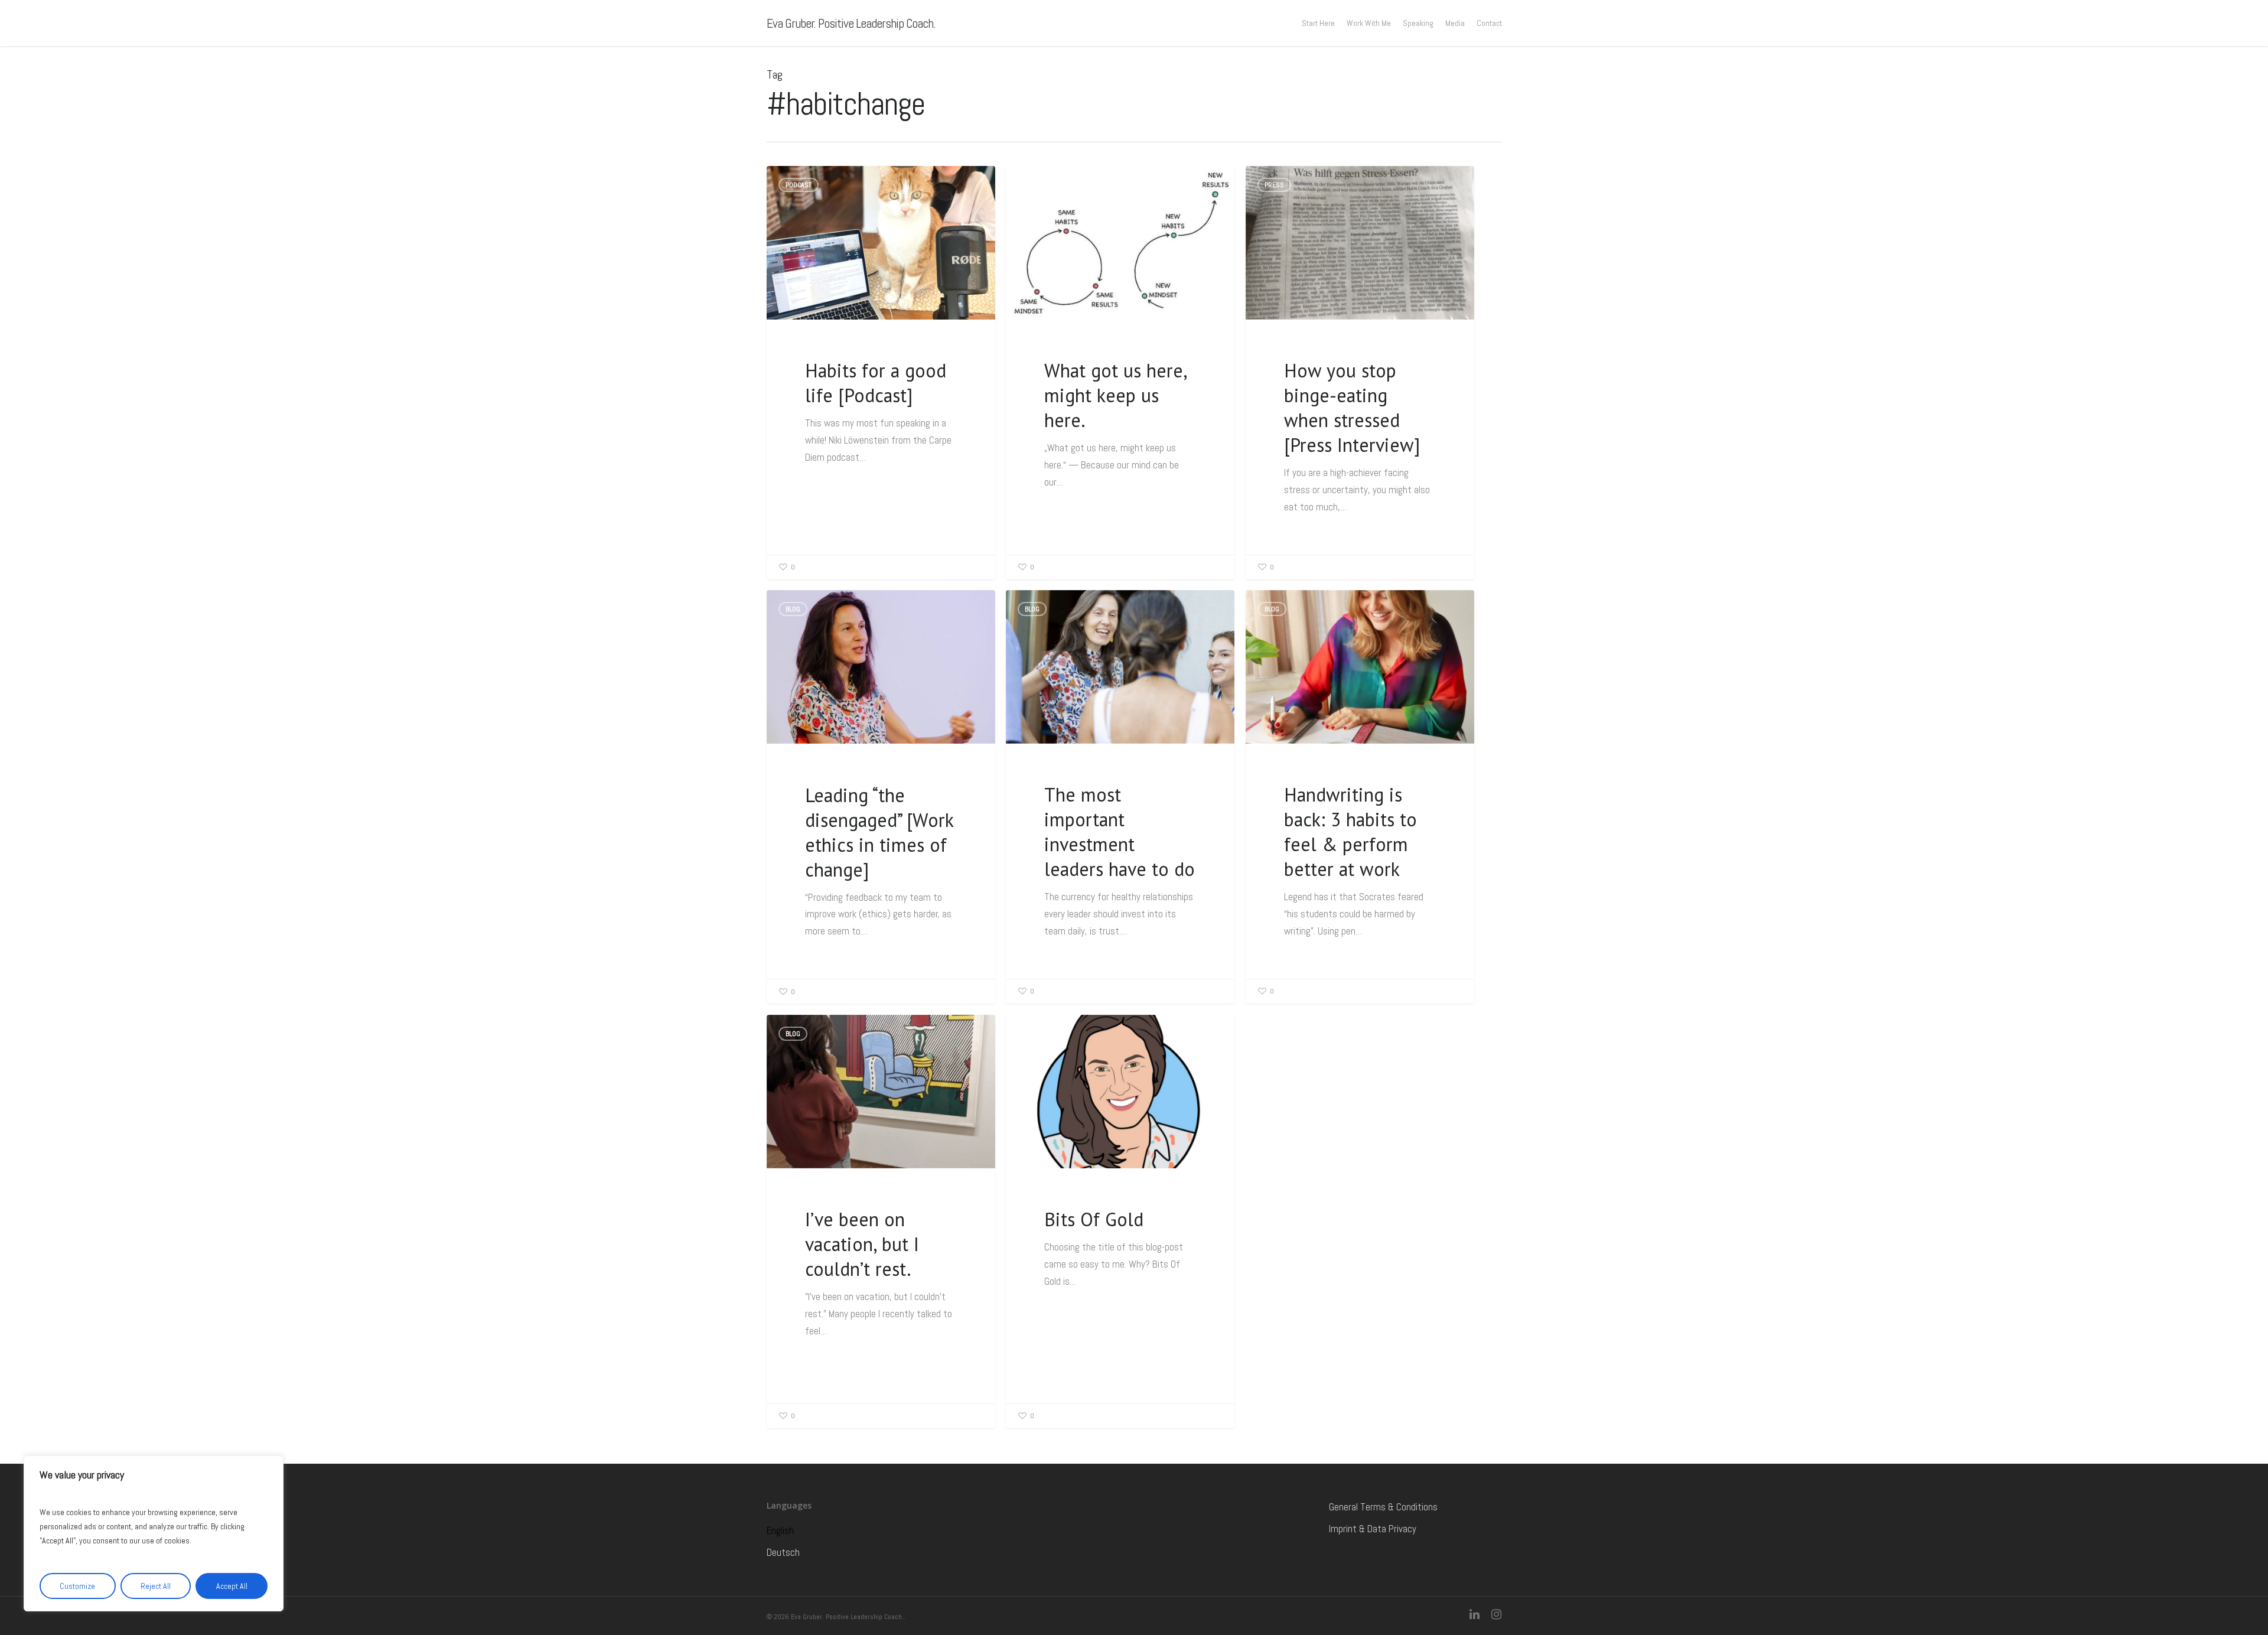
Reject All (156, 1586)
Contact (1489, 23)
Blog (1032, 185)
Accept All (232, 1586)
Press (1274, 185)
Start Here (1318, 23)
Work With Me (1369, 23)
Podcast (799, 185)
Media (1455, 23)
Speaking (1418, 23)
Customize (77, 1586)
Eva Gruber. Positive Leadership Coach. (851, 23)
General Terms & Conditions (1383, 1507)
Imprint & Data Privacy (1373, 1529)
